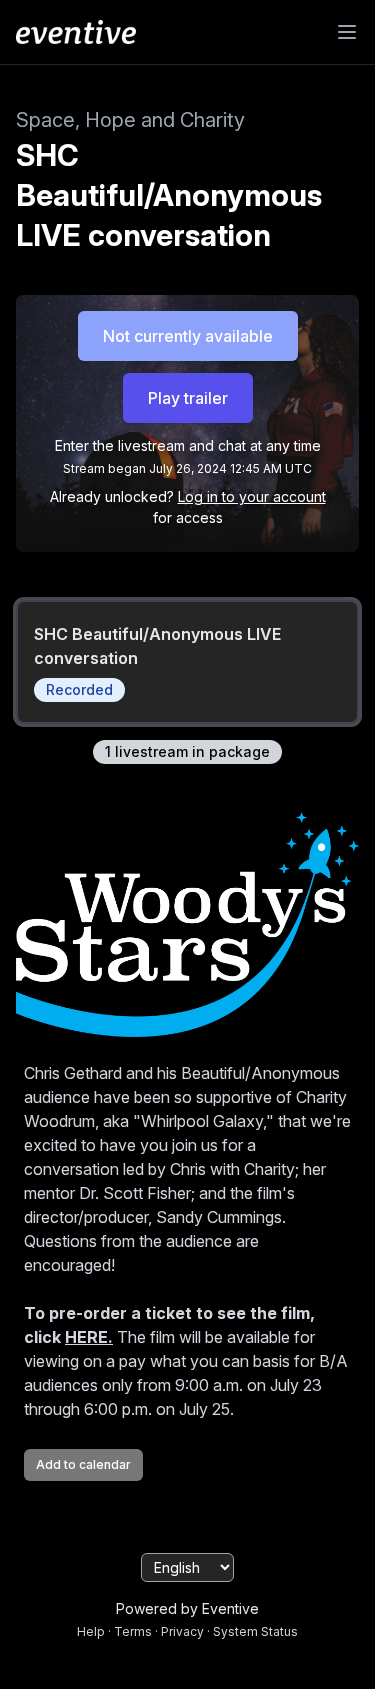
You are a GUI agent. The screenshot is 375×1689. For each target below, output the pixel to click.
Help (91, 1631)
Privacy (182, 1631)
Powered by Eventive (187, 1608)
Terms (133, 1631)
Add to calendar (83, 1464)
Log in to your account (252, 496)
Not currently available (188, 336)
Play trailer (188, 398)
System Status (255, 1631)
